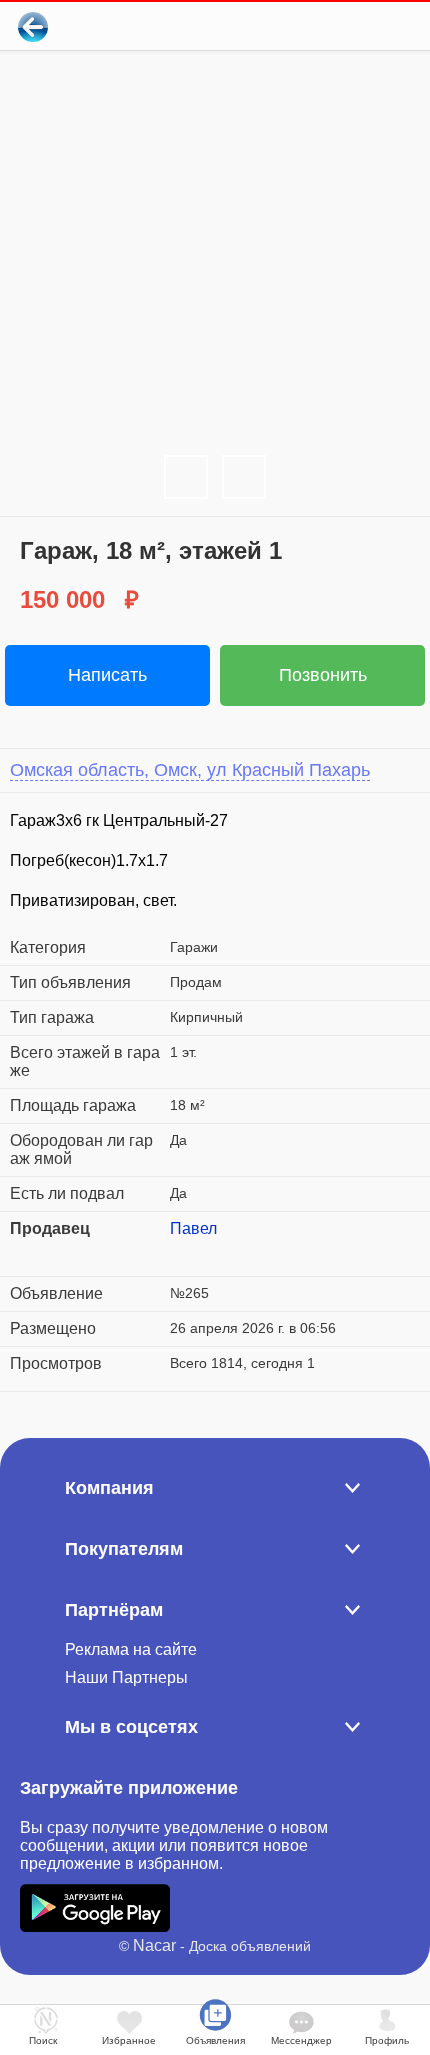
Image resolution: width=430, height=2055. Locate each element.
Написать (107, 675)
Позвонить (323, 675)
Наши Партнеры (126, 1677)
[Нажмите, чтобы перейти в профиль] (185, 1253)
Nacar (154, 1945)
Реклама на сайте (131, 1649)
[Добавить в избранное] (333, 26)
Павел (193, 1228)
